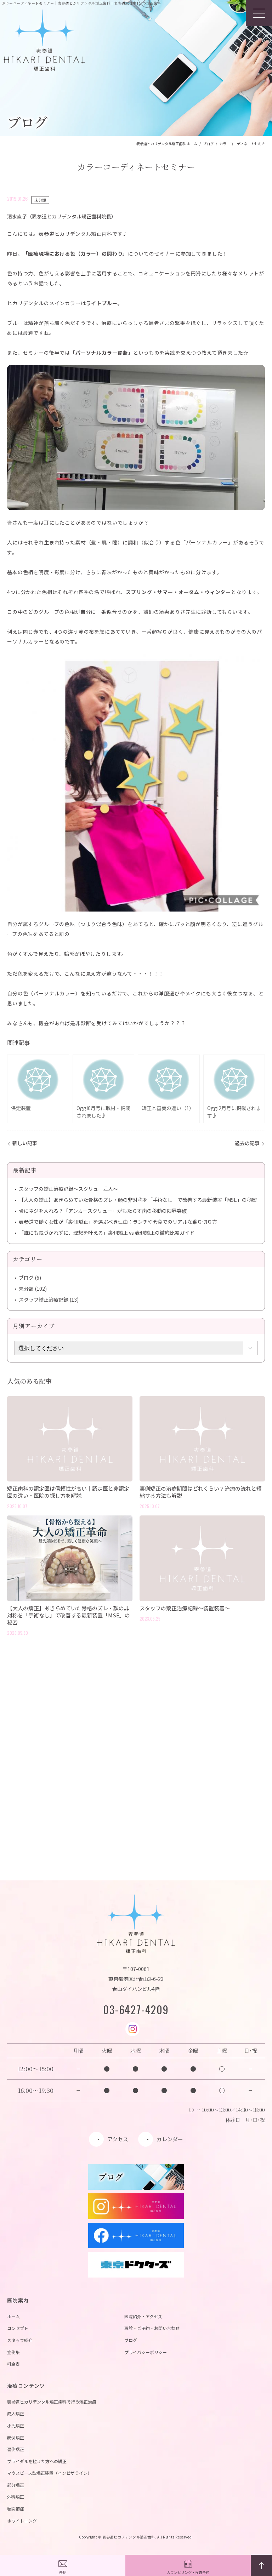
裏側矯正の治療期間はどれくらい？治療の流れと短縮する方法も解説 (201, 1492)
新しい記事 (25, 1143)
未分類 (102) (33, 1289)
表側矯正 (16, 2437)
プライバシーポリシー (146, 2352)
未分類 (40, 200)
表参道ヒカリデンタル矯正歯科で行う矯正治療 (52, 2402)
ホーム (13, 2316)
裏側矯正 (16, 2449)
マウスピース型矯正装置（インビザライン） (49, 2473)
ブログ (131, 2340)
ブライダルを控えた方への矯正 (37, 2461)
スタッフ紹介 (20, 2340)
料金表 (13, 2364)
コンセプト (18, 2328)
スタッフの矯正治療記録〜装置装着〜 (185, 1608)
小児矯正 (16, 2425)
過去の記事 (247, 1143)
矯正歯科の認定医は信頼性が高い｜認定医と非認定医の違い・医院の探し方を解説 (68, 1492)
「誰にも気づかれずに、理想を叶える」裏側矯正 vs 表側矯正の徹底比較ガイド (107, 1233)
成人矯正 (16, 2413)
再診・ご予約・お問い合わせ (152, 2328)
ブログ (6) (30, 1278)
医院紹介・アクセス (143, 2316)
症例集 (13, 2352)
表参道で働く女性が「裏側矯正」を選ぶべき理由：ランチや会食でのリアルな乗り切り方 (118, 1222)
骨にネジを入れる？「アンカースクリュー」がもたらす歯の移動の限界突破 (103, 1211)
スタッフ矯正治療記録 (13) (49, 1300)
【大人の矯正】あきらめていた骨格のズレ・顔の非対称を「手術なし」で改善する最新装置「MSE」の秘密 (138, 1200)
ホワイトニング (22, 2521)
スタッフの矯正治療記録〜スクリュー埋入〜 (68, 1189)
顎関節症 (16, 2509)
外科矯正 (16, 2497)
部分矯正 (16, 2485)
